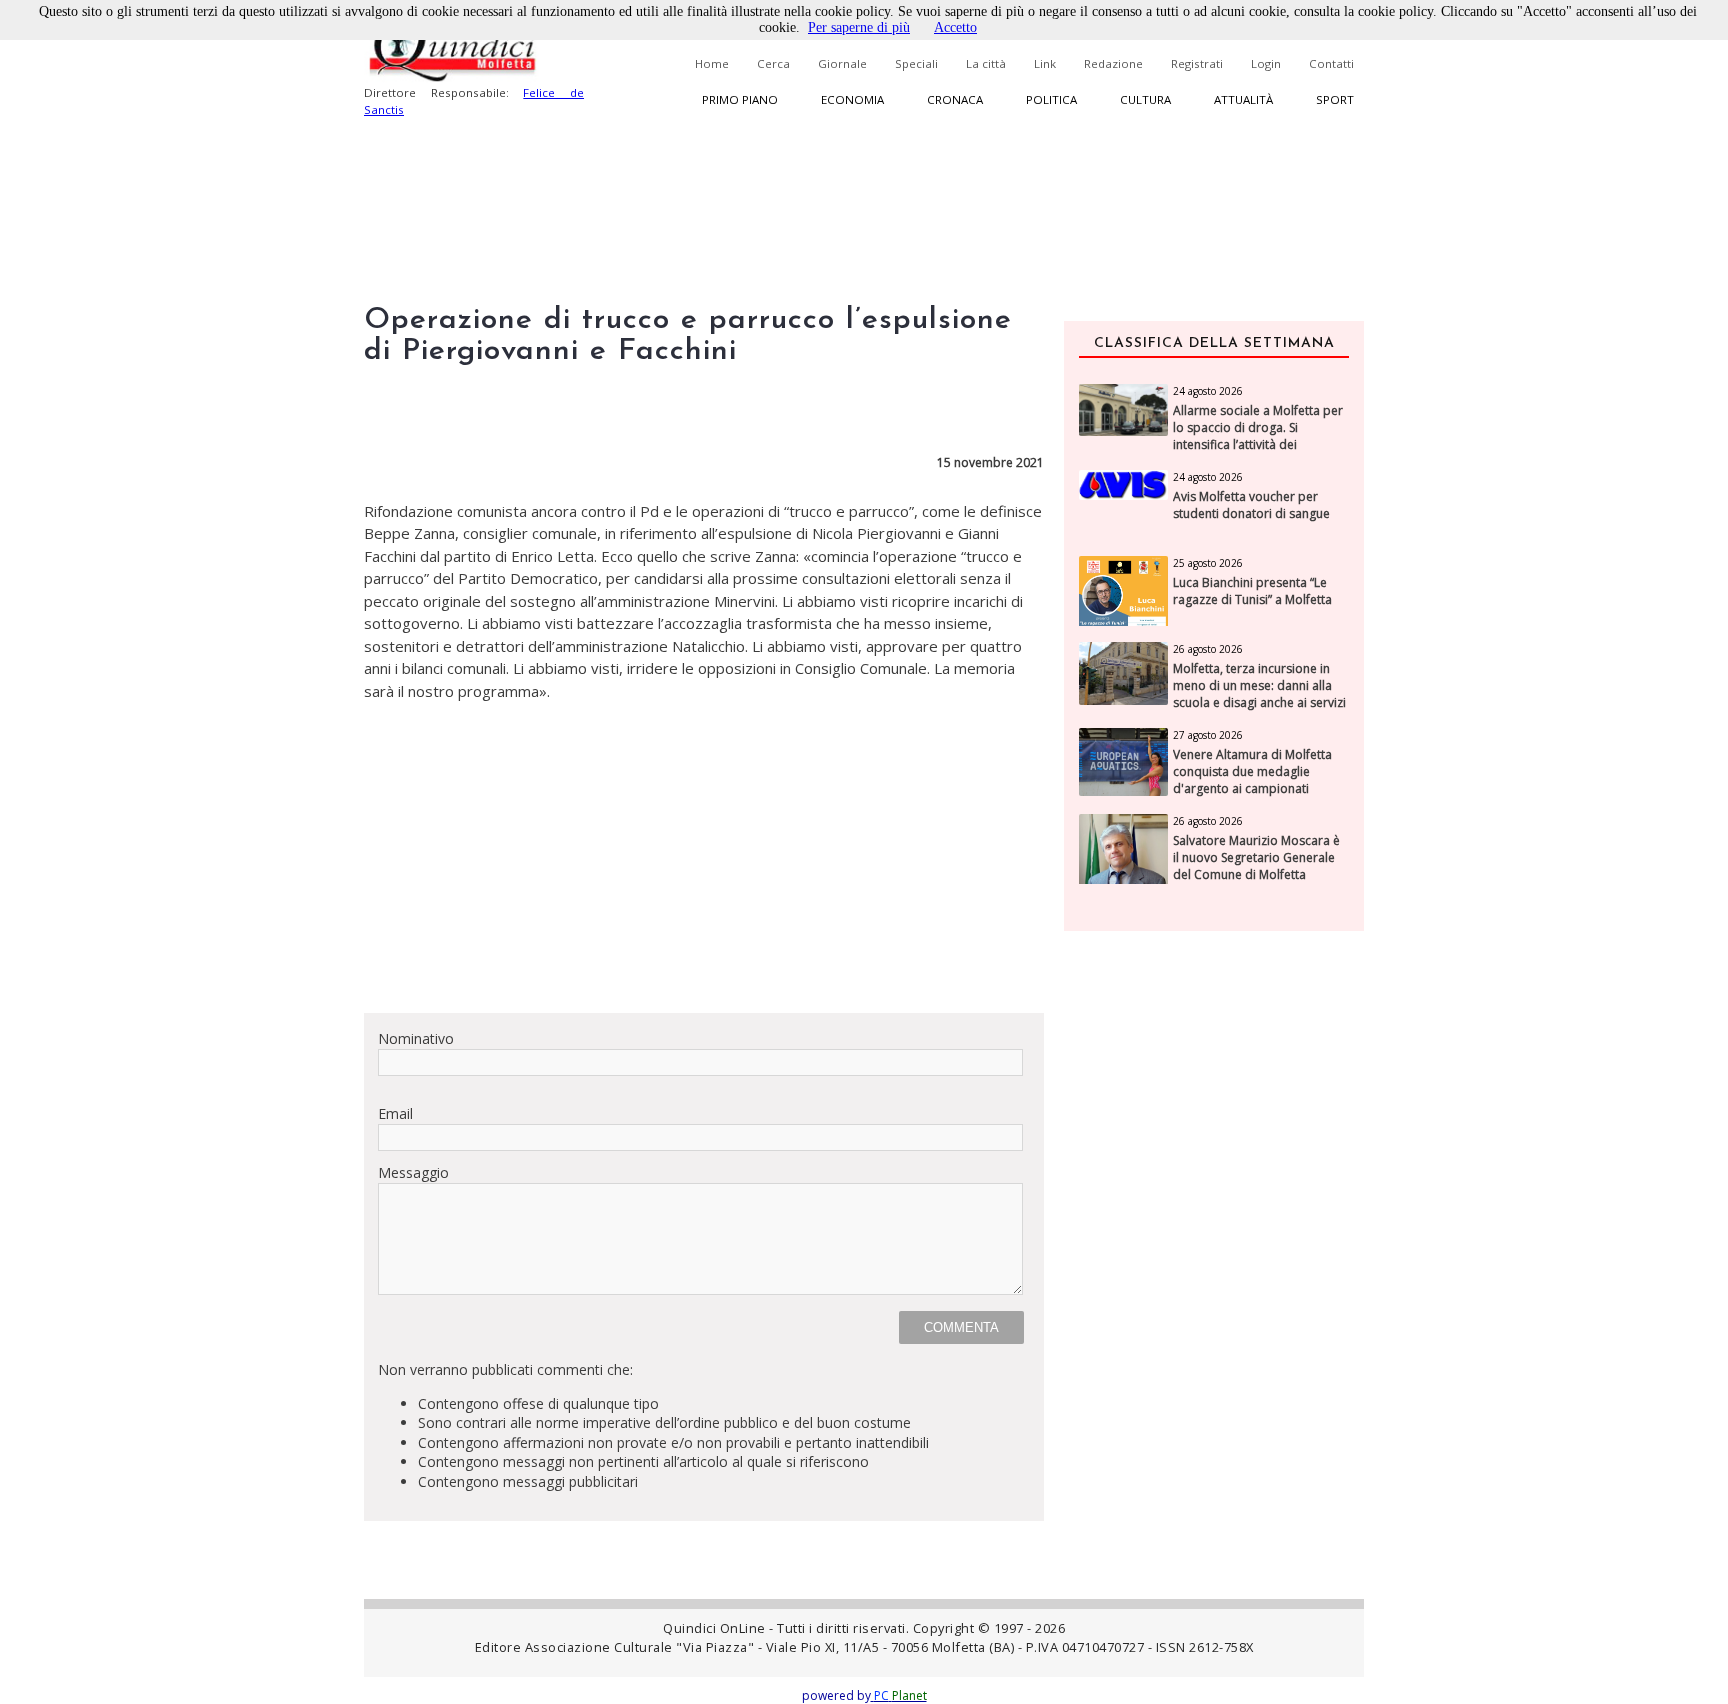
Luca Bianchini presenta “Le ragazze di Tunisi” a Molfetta (1252, 591)
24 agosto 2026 (1208, 391)
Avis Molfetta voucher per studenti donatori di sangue (1251, 505)
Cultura (1145, 99)
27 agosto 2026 (1208, 735)
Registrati (1197, 63)
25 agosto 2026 (1208, 563)
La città (986, 63)
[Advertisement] (704, 857)
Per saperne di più (859, 27)
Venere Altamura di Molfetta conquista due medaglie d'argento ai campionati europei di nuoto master (1252, 780)
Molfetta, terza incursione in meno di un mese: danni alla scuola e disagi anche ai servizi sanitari (1259, 694)
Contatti (1331, 63)
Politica (1051, 99)
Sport (1335, 99)
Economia (852, 99)
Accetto (955, 27)
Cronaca (955, 99)
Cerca (773, 63)
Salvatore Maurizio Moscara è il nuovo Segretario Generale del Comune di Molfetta (1256, 858)
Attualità (1243, 99)
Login (1266, 63)
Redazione (1113, 63)
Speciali (916, 63)
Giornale (842, 63)
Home (712, 63)
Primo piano (740, 99)
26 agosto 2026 (1208, 649)
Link (1045, 63)
